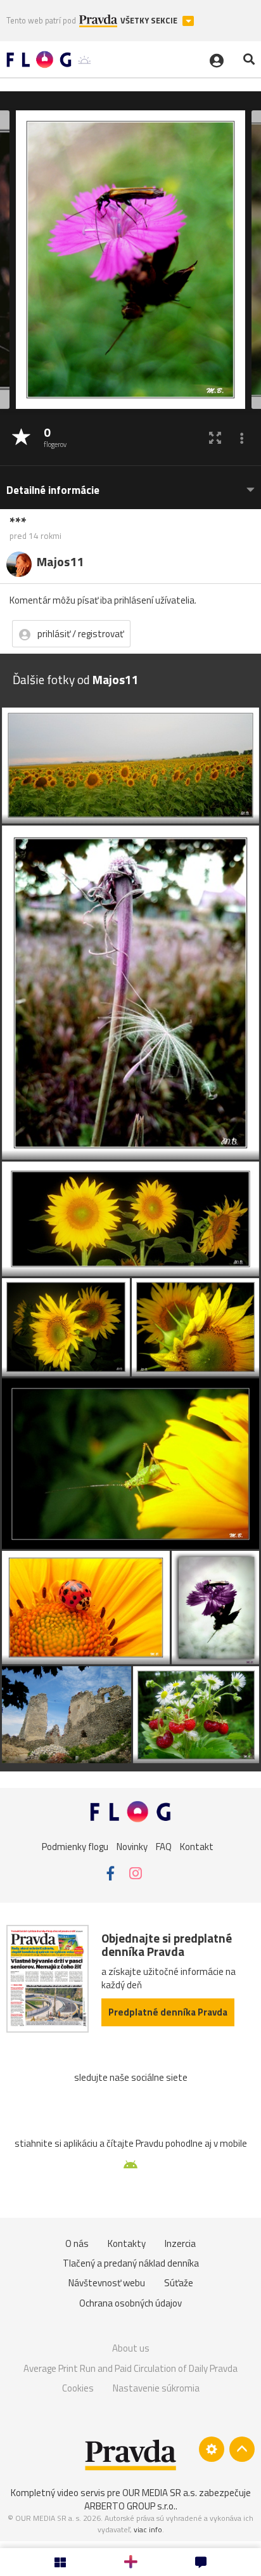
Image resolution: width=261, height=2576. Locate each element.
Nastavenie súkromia (156, 2388)
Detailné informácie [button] (53, 490)
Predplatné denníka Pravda (168, 2012)
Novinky (132, 1846)
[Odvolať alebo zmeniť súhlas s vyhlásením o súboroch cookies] (212, 2449)
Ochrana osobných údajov (130, 2303)
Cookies (78, 2388)
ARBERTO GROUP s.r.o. (130, 2506)
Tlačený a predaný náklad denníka (131, 2263)
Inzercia (180, 2243)
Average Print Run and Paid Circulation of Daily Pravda (130, 2368)
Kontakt (197, 1846)
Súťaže (179, 2283)
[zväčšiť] (215, 438)
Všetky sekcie (150, 21)
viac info (148, 2529)
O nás (77, 2243)
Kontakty (127, 2243)
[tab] (130, 484)
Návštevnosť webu (107, 2283)
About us (131, 2348)
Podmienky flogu (75, 1846)
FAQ (164, 1846)
